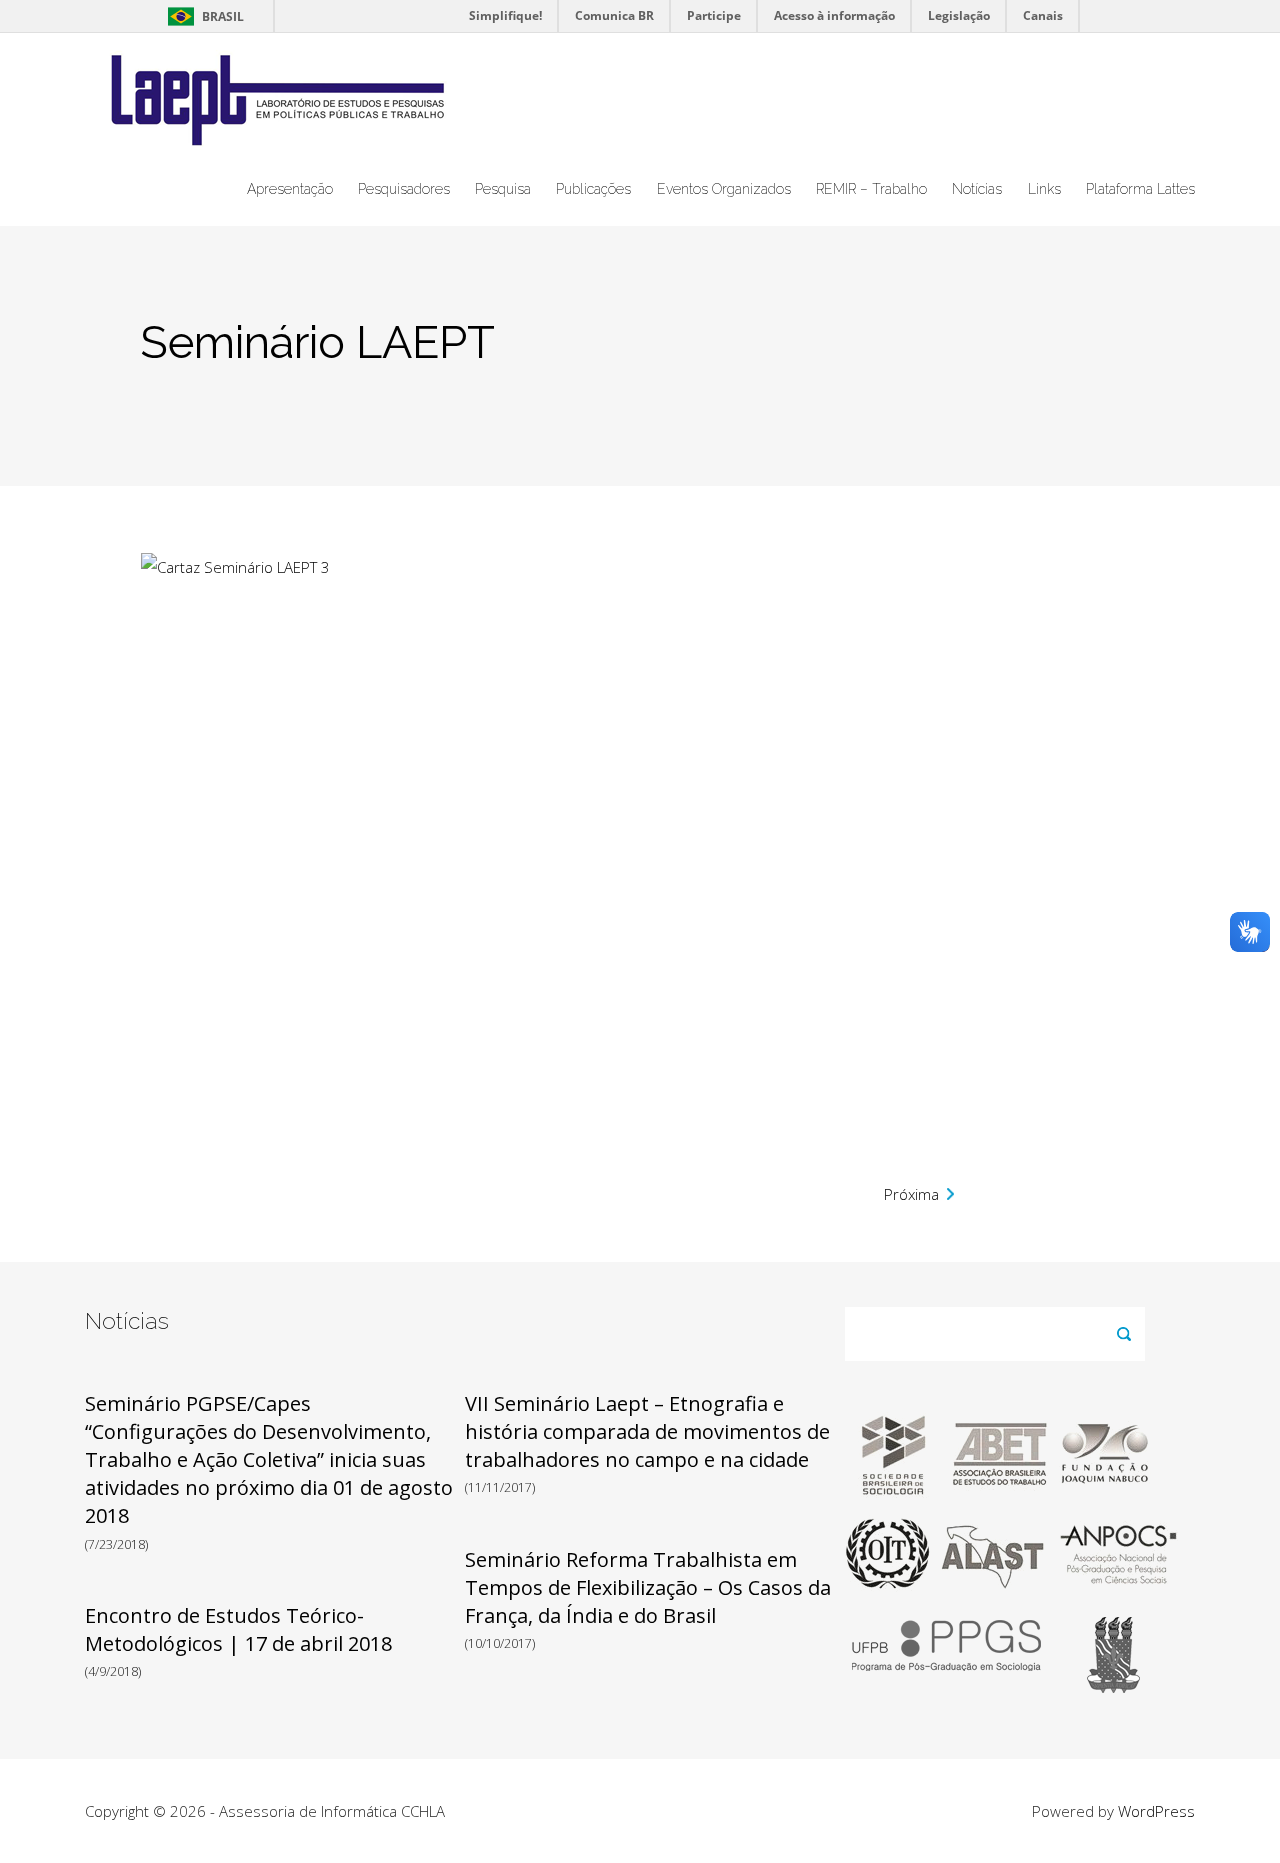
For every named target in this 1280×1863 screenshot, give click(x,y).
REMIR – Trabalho (871, 189)
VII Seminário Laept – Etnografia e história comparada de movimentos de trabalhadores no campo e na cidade (647, 1431)
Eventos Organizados (724, 189)
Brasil (202, 16)
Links (1044, 189)
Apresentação (290, 189)
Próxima (911, 1194)
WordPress (1156, 1811)
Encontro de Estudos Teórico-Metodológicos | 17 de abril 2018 (238, 1629)
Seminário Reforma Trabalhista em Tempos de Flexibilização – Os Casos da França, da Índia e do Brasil (648, 1587)
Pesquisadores (404, 189)
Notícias (977, 189)
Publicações (593, 189)
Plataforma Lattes (1140, 189)
